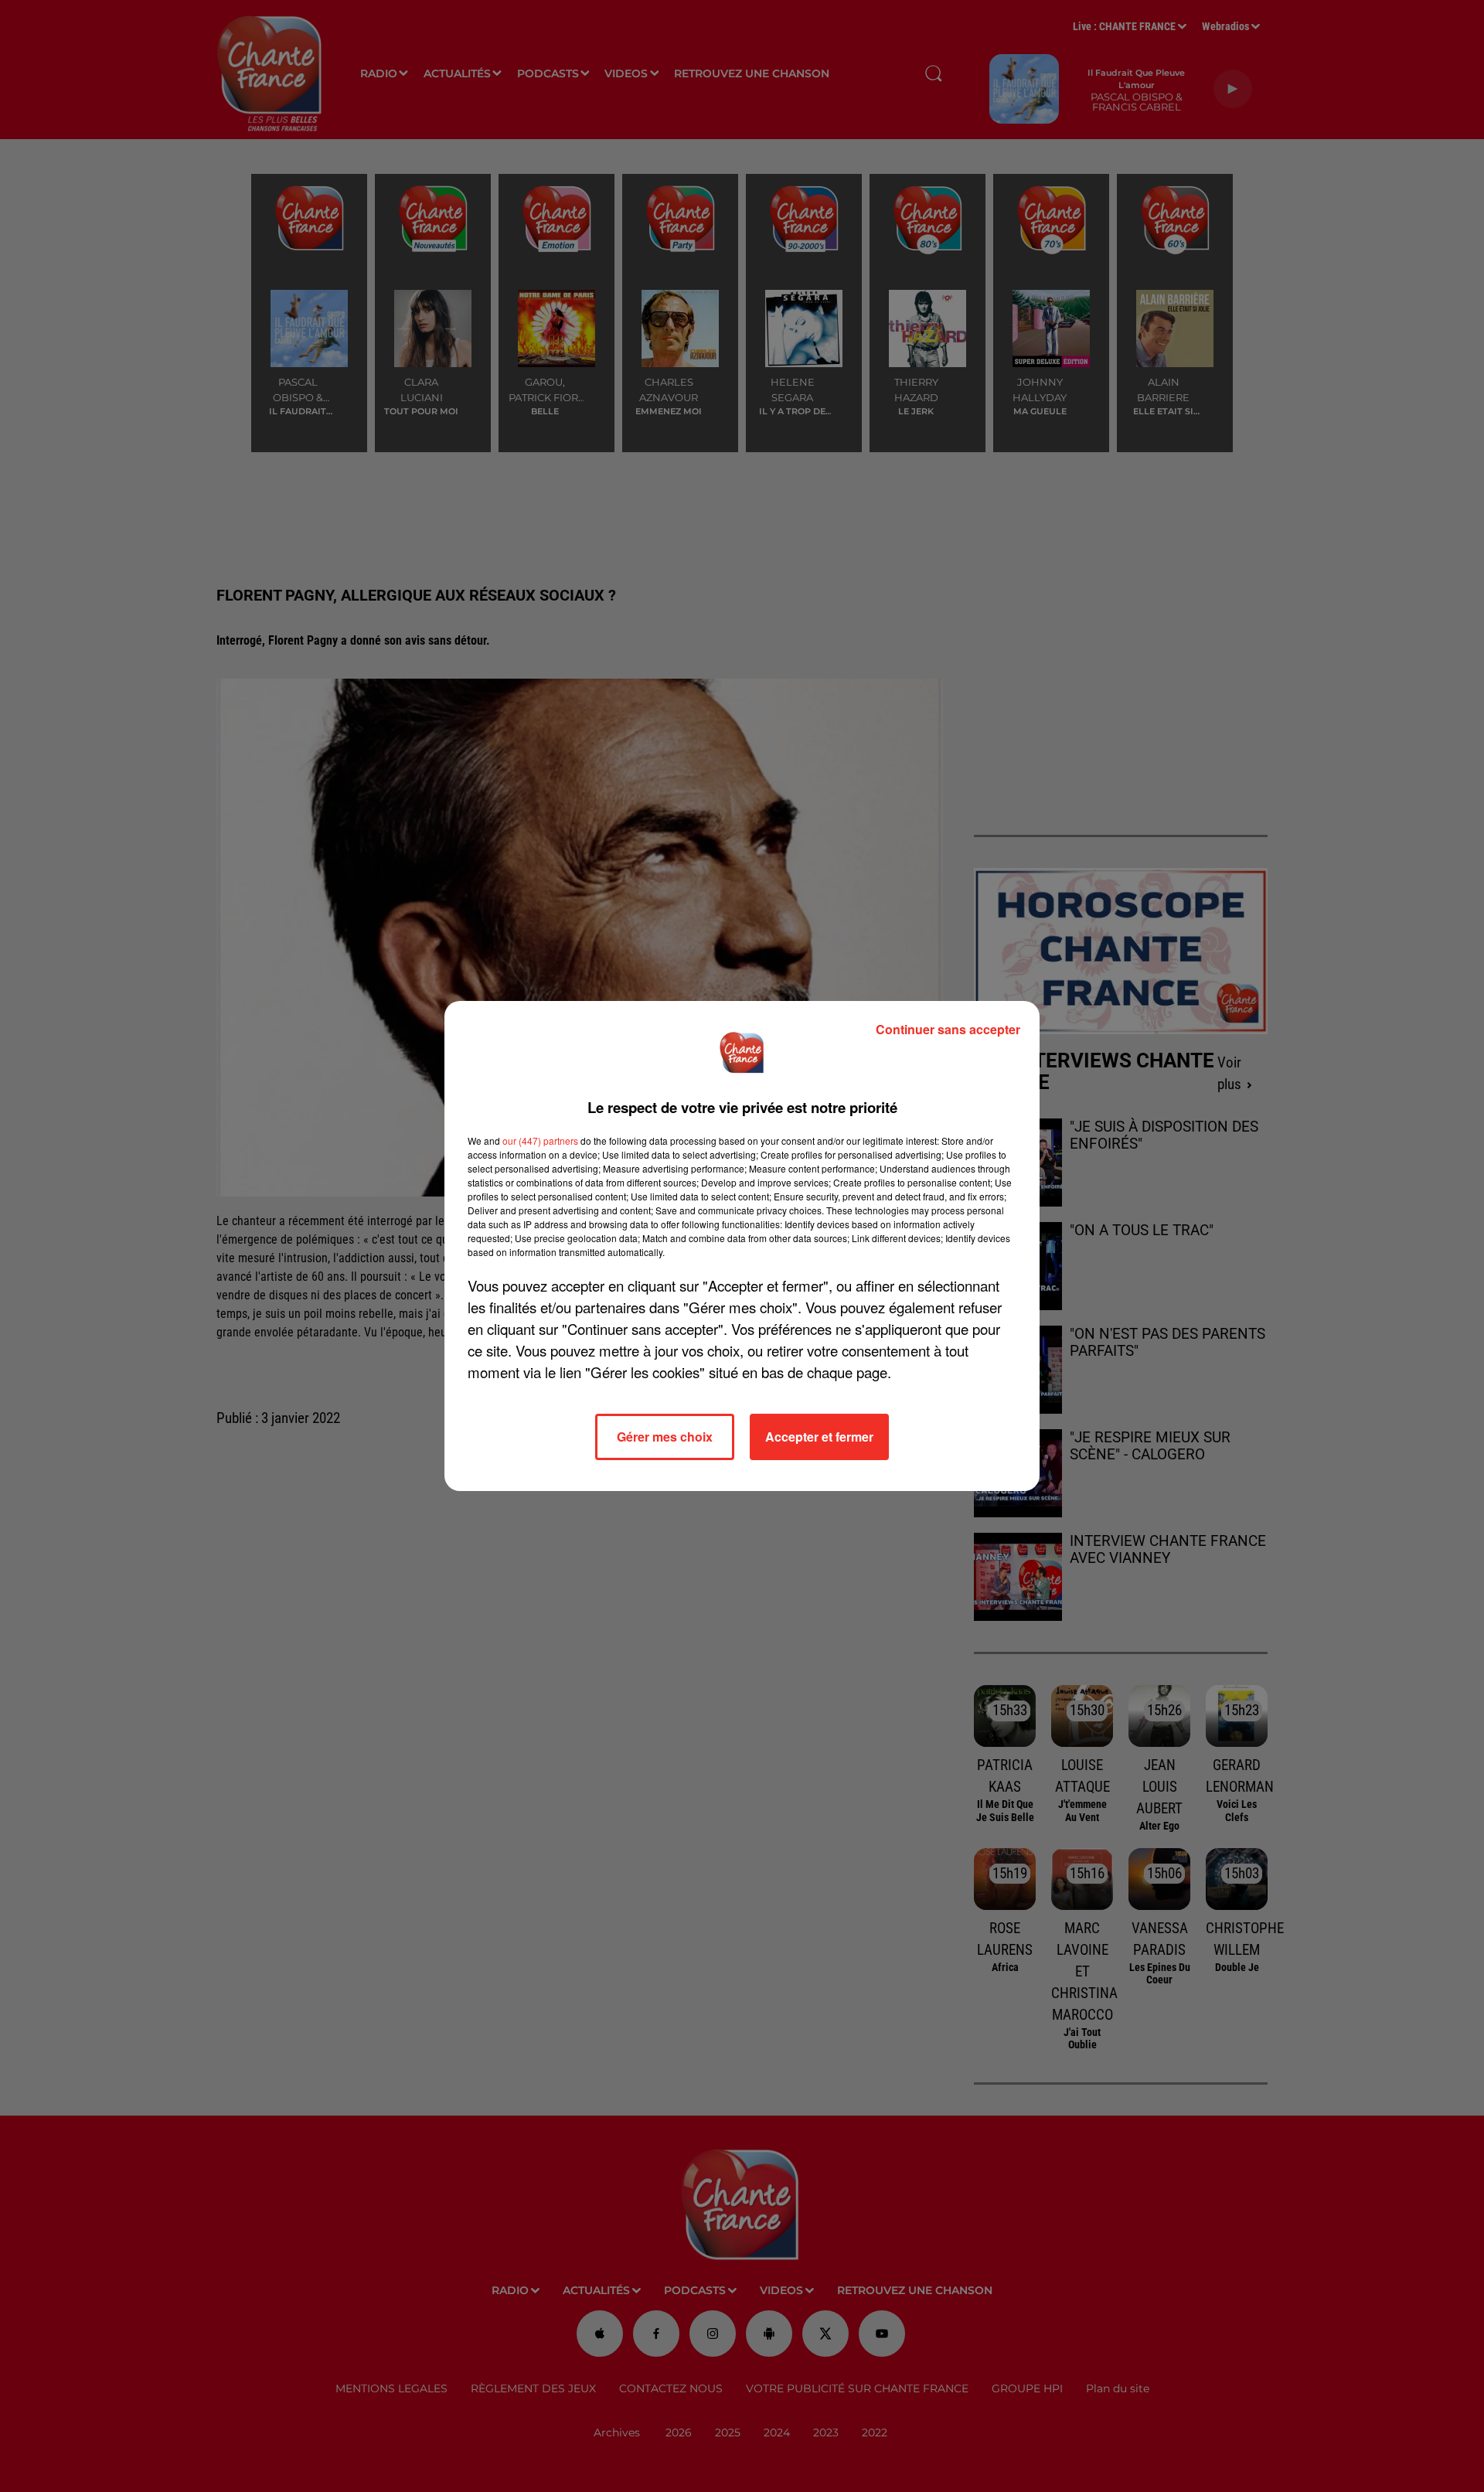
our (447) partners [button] (540, 1140)
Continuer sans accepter (948, 1029)
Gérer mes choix (665, 1437)
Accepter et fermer (819, 1437)
